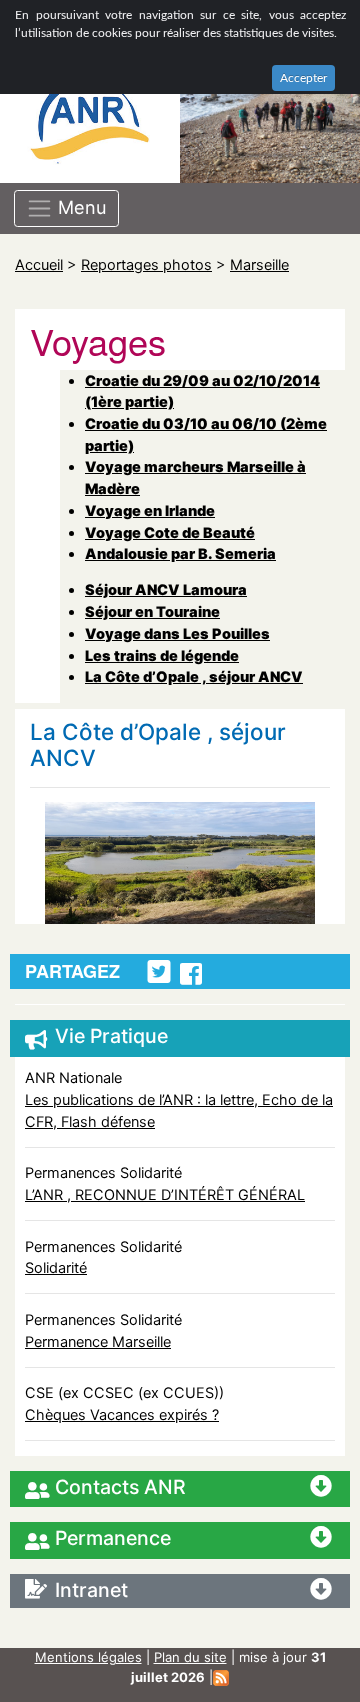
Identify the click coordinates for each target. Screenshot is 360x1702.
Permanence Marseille (98, 1341)
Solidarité (56, 1267)
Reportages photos (146, 264)
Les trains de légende (162, 655)
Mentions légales (88, 1657)
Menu (80, 206)
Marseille (259, 264)
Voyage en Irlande (150, 510)
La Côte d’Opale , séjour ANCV (194, 676)
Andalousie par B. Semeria (180, 553)
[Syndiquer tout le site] (221, 1677)
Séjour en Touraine (152, 611)
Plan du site (190, 1657)
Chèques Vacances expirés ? (122, 1414)
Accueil (39, 264)
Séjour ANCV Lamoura (166, 589)
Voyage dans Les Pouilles (177, 633)
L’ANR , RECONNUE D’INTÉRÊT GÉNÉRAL (165, 1194)
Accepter (303, 78)
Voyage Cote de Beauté (170, 532)
